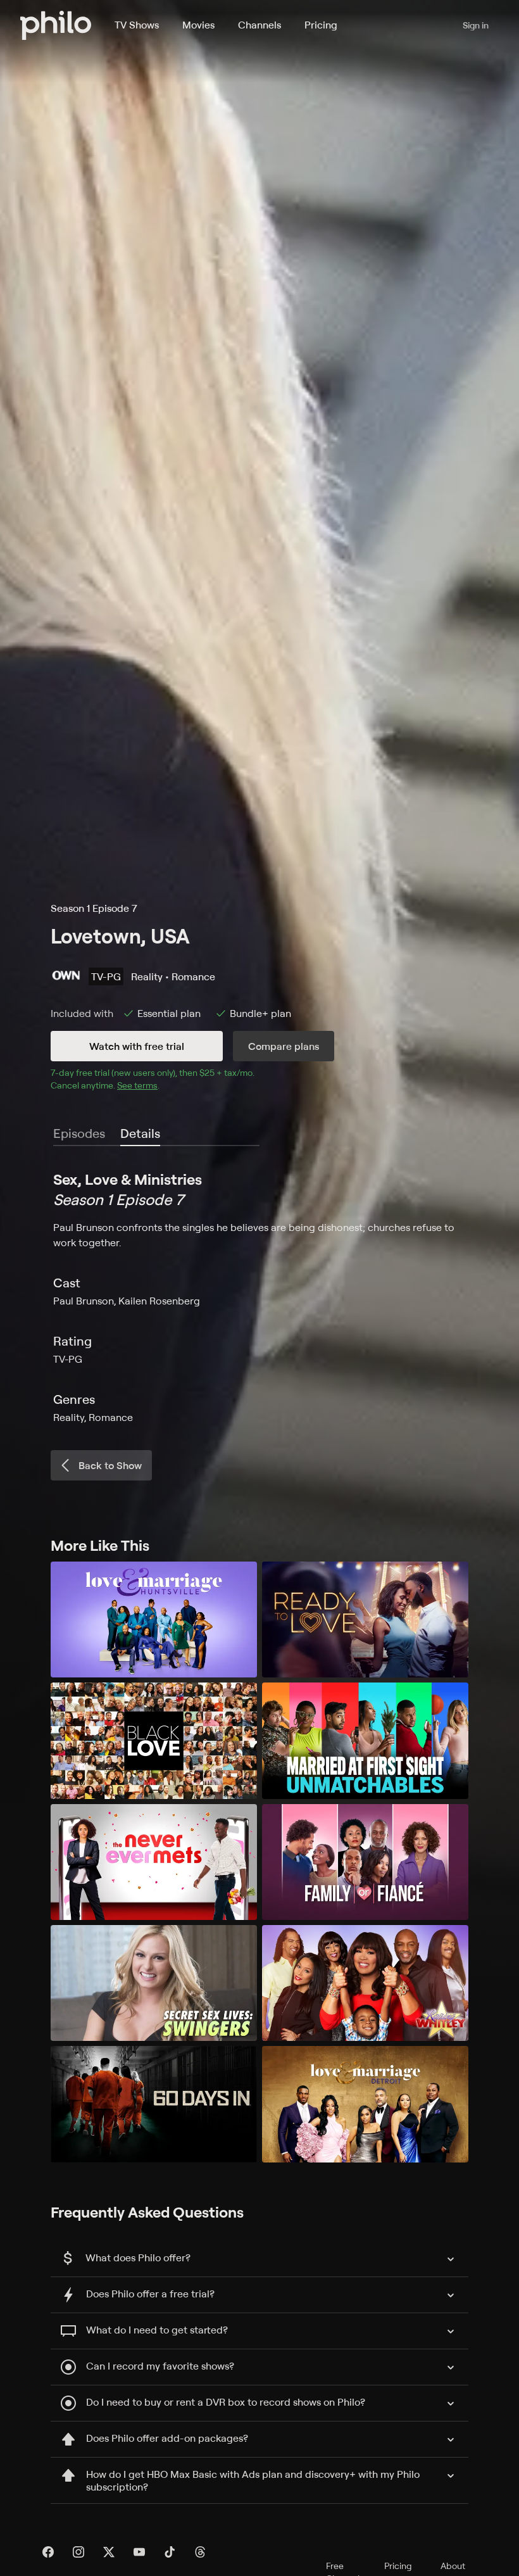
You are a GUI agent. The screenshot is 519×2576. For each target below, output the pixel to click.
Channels (259, 25)
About (453, 2566)
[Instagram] (78, 2552)
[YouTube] (139, 2552)
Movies (198, 25)
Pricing (321, 25)
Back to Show (110, 1465)
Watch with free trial (137, 1046)
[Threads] (200, 2552)
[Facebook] (48, 2552)
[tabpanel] (259, 1297)
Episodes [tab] (79, 1133)
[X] (109, 2552)
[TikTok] (170, 2552)
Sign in (476, 25)
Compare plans (284, 1046)
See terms (137, 1085)
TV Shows (137, 25)
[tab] (140, 1134)
